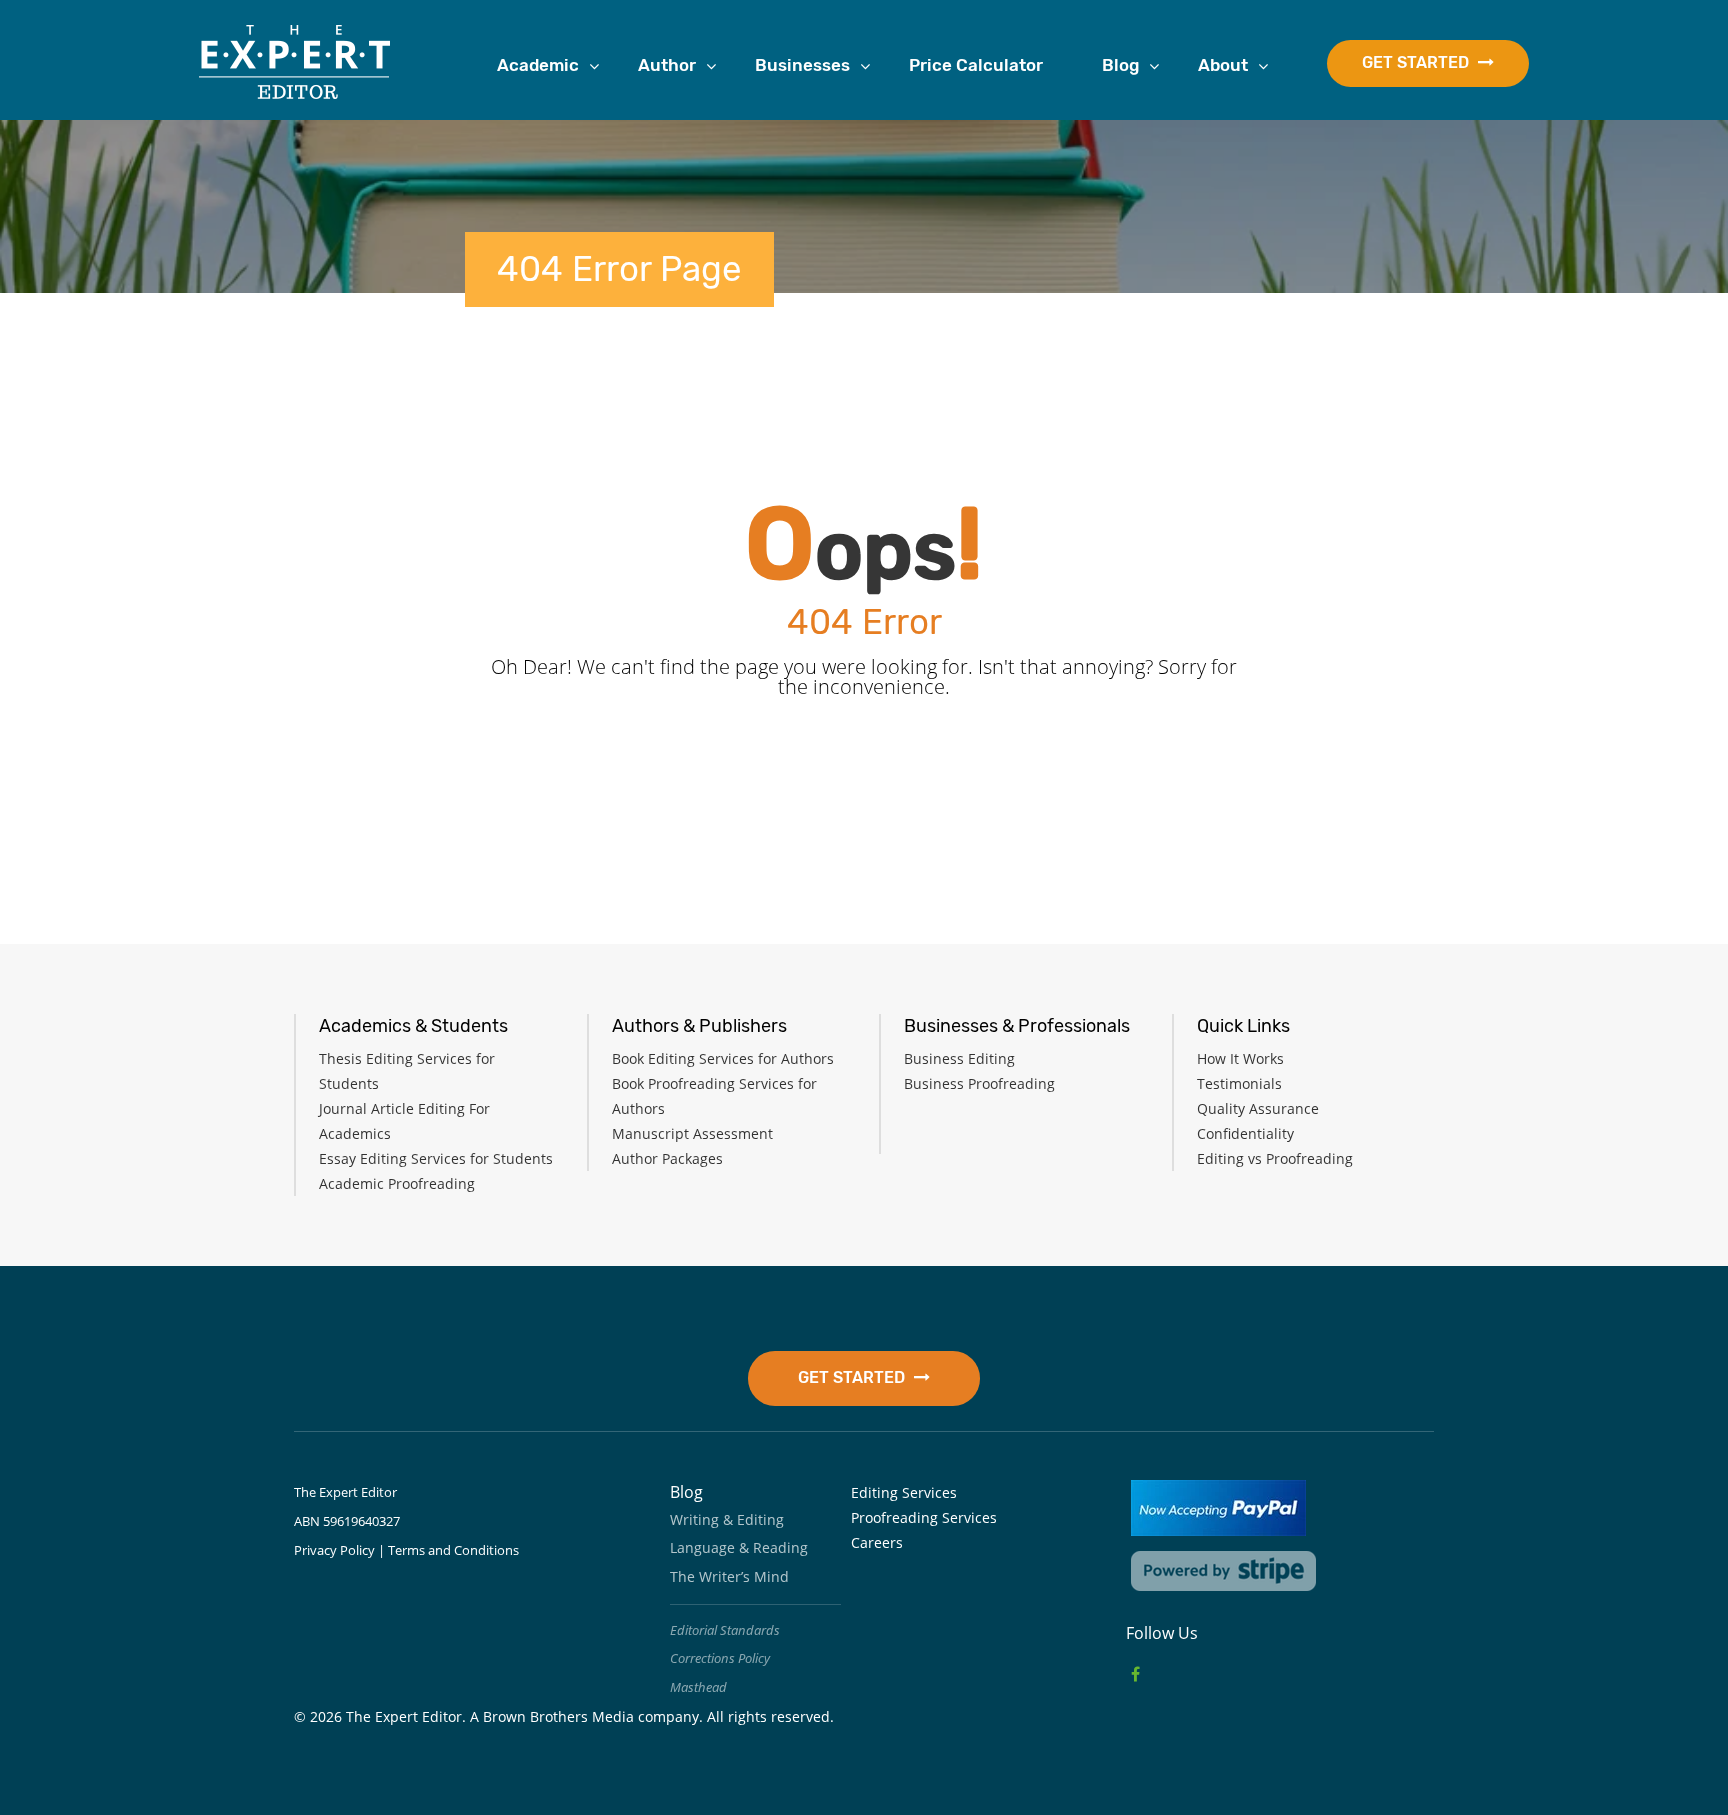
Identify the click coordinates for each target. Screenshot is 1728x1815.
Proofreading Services (924, 1517)
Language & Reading (739, 1547)
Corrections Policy (720, 1658)
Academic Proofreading (397, 1183)
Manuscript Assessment (692, 1133)
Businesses (802, 65)
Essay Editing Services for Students (436, 1158)
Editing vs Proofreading (1275, 1158)
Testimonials (1239, 1083)
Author (667, 65)
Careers (877, 1542)
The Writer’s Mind (729, 1576)
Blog (1120, 65)
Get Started (1417, 62)
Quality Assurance (1258, 1108)
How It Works (1240, 1058)
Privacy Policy (334, 1550)
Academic (538, 65)
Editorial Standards (725, 1630)
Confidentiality (1245, 1133)
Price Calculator (976, 65)
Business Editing (959, 1058)
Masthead (698, 1687)
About (1223, 65)
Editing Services (904, 1492)
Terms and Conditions (453, 1550)
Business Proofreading (979, 1083)
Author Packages (667, 1158)
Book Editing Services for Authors (723, 1058)
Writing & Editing (727, 1519)
